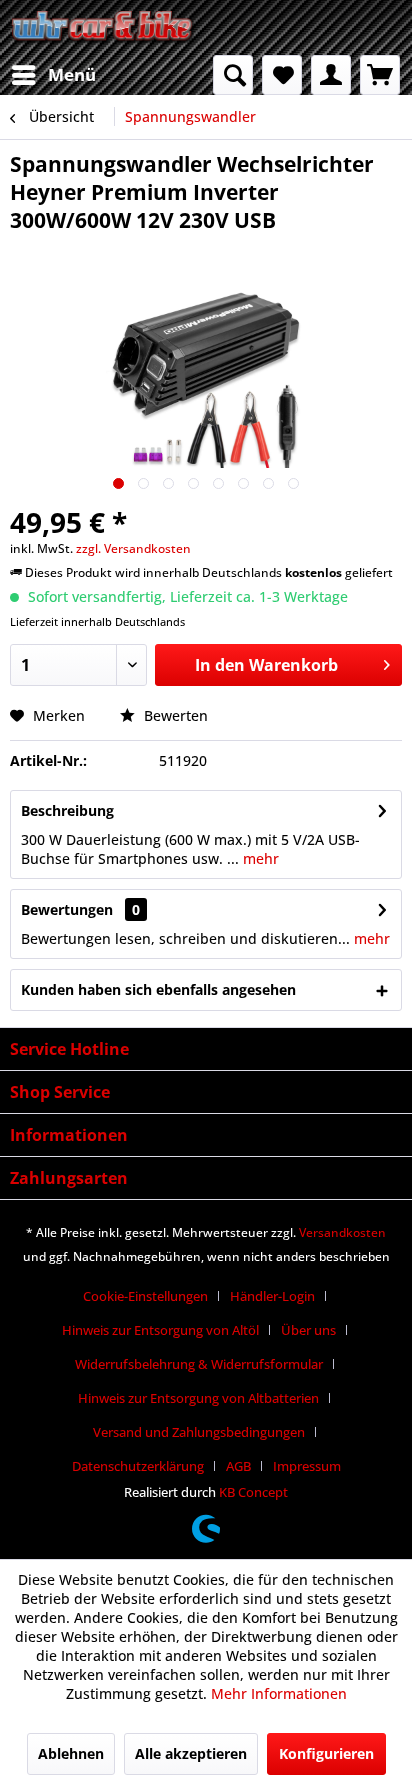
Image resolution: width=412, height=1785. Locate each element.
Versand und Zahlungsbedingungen (199, 1432)
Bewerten (174, 715)
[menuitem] (53, 75)
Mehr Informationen (279, 1693)
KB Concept (253, 1492)
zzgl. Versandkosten (133, 548)
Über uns (308, 1330)
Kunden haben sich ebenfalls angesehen (158, 989)
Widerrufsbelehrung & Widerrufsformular (199, 1364)
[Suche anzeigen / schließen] (233, 75)
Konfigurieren (326, 1753)
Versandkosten (342, 1232)
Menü (72, 74)
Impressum (307, 1466)
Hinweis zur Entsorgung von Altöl (160, 1330)
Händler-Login (272, 1296)
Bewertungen (67, 909)
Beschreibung (67, 810)
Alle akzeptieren (191, 1753)
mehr (259, 858)
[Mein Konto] (331, 75)
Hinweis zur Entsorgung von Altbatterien (198, 1398)
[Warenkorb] (380, 75)
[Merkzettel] (282, 75)
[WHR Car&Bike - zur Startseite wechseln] (103, 27)
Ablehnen (71, 1753)
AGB (238, 1466)
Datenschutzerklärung (138, 1466)
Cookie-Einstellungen (145, 1296)
